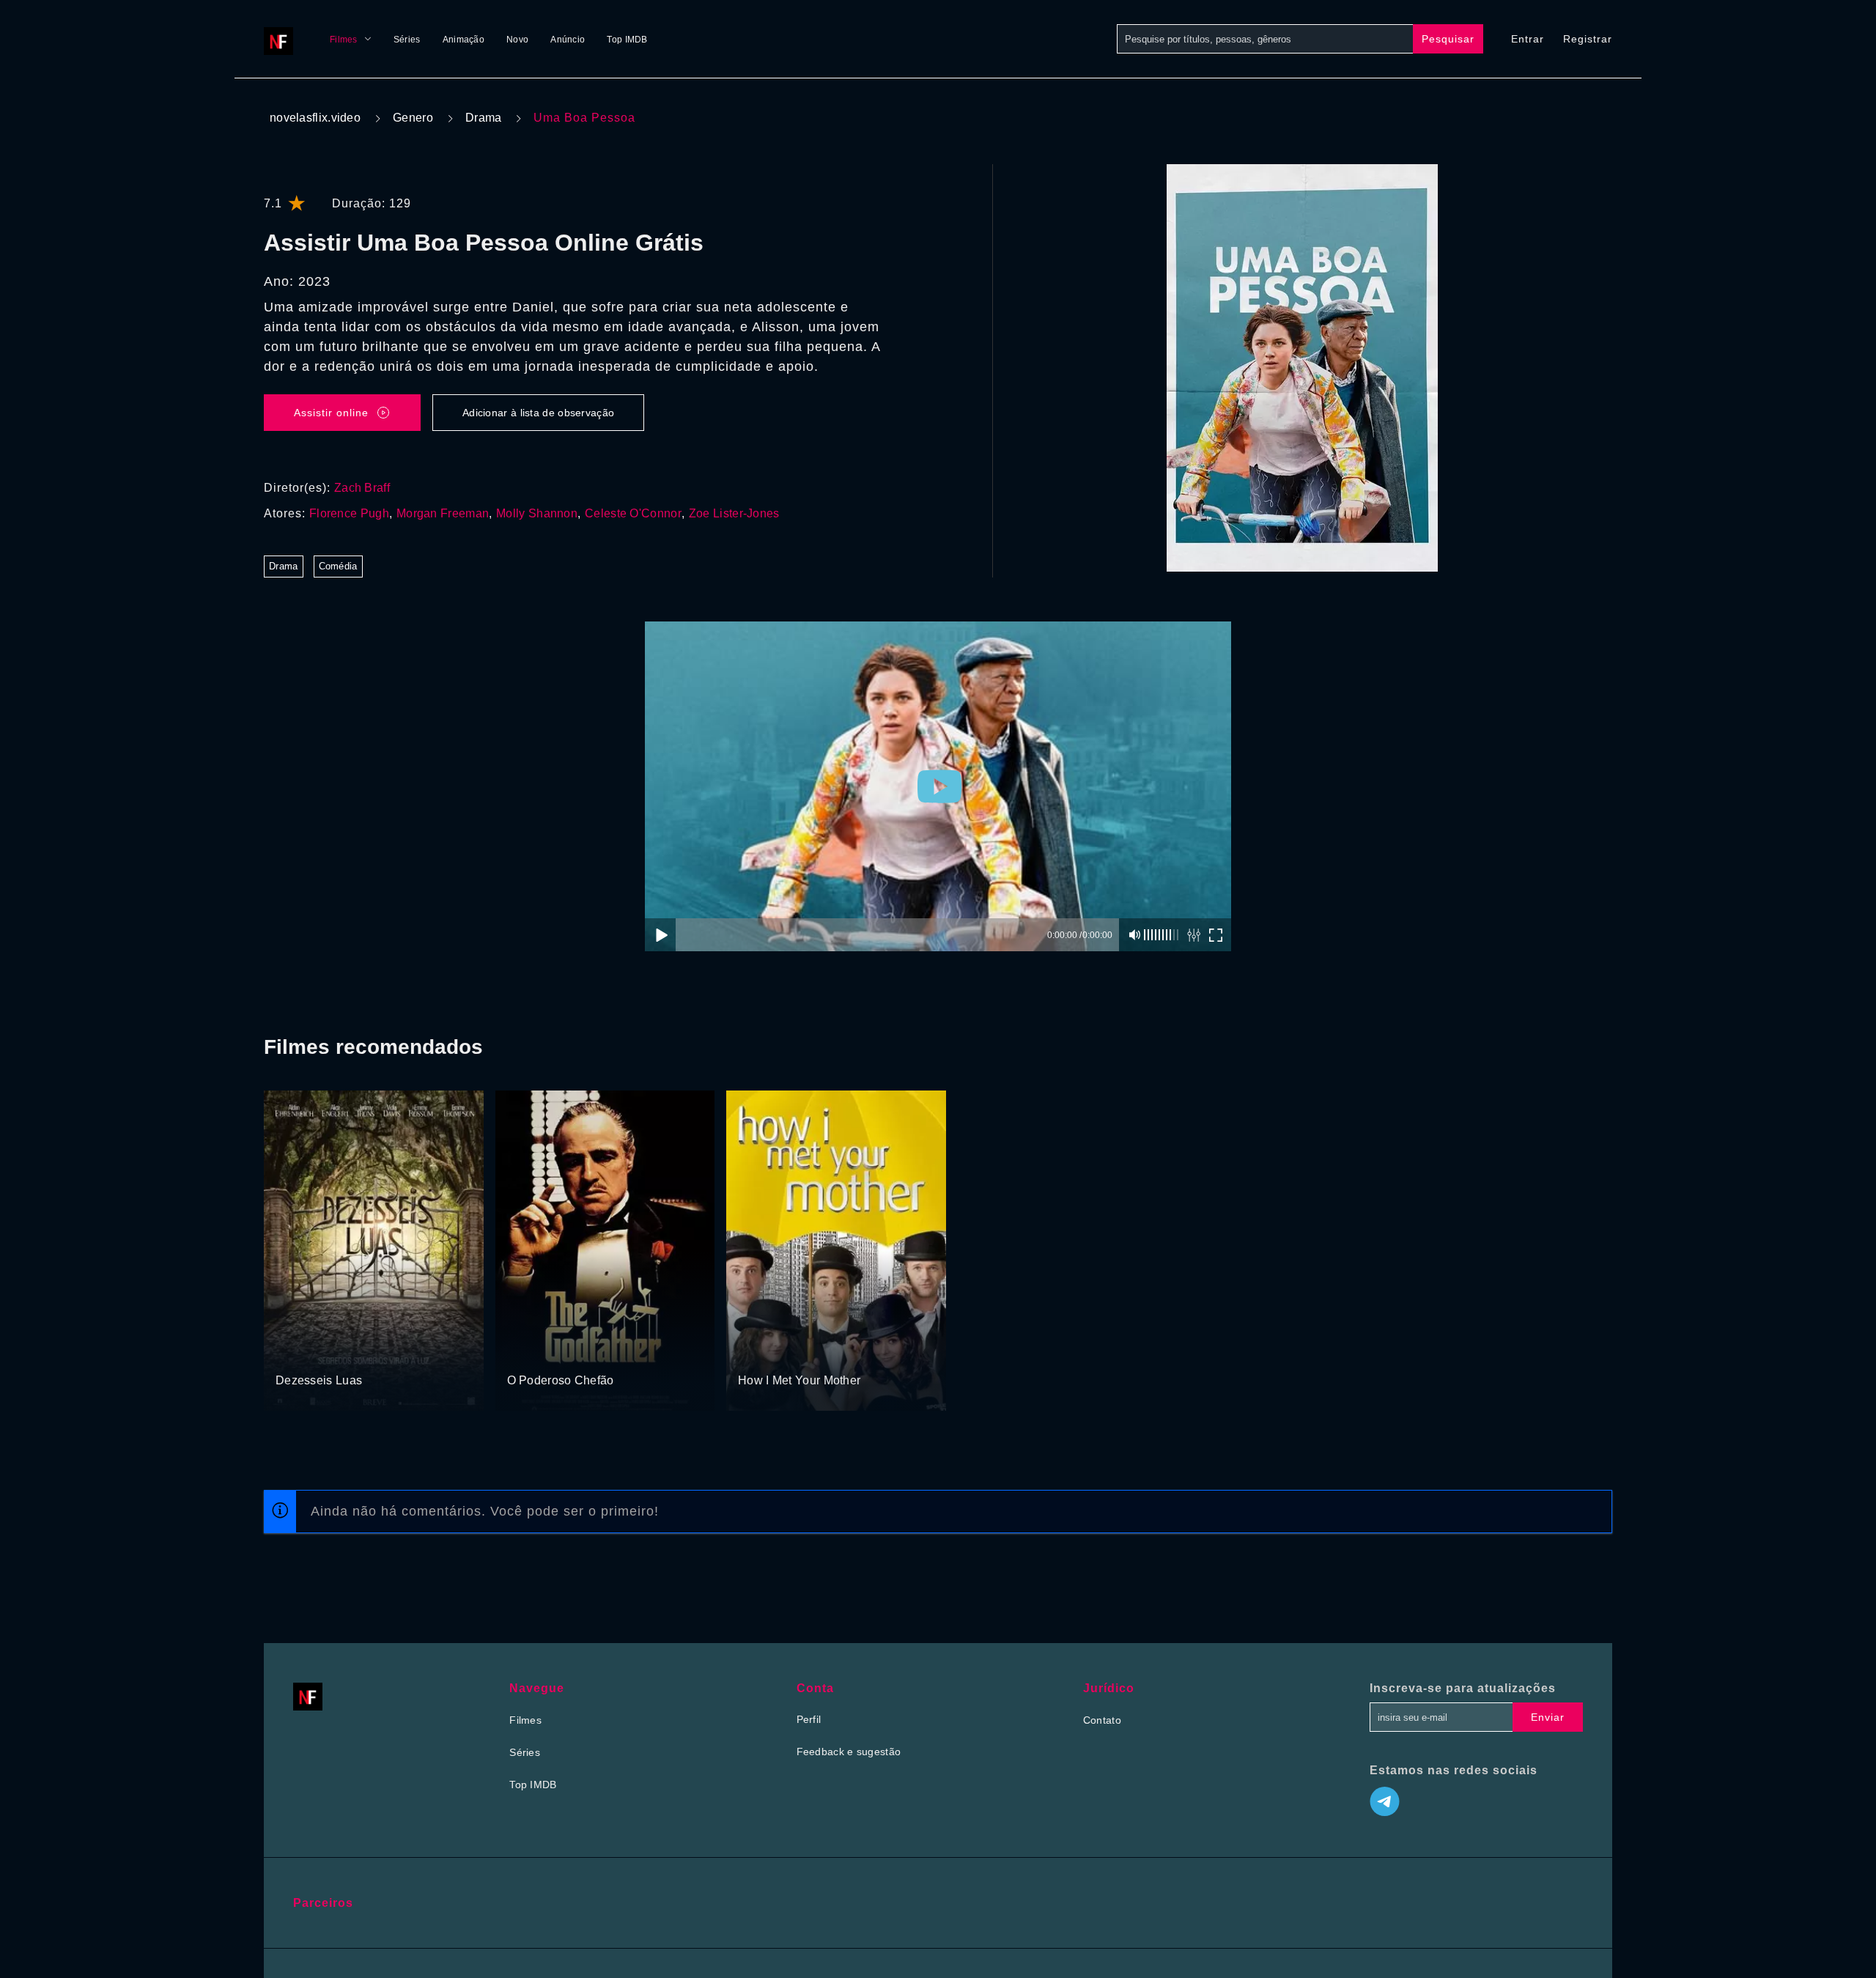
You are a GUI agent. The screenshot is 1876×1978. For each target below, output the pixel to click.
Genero (413, 118)
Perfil (809, 1719)
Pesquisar (1448, 39)
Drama (484, 118)
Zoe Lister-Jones (734, 513)
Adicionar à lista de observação (538, 413)
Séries (407, 40)
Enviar (1548, 1717)
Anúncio (568, 40)
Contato (1102, 1720)
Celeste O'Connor (633, 513)
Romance (299, 1353)
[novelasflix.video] (282, 39)
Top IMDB (627, 40)
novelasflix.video (315, 118)
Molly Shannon (537, 513)
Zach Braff (362, 488)
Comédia (338, 566)
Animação (464, 40)
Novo (517, 40)
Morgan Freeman (443, 513)
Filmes (344, 40)
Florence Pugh (349, 513)
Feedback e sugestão (849, 1752)
